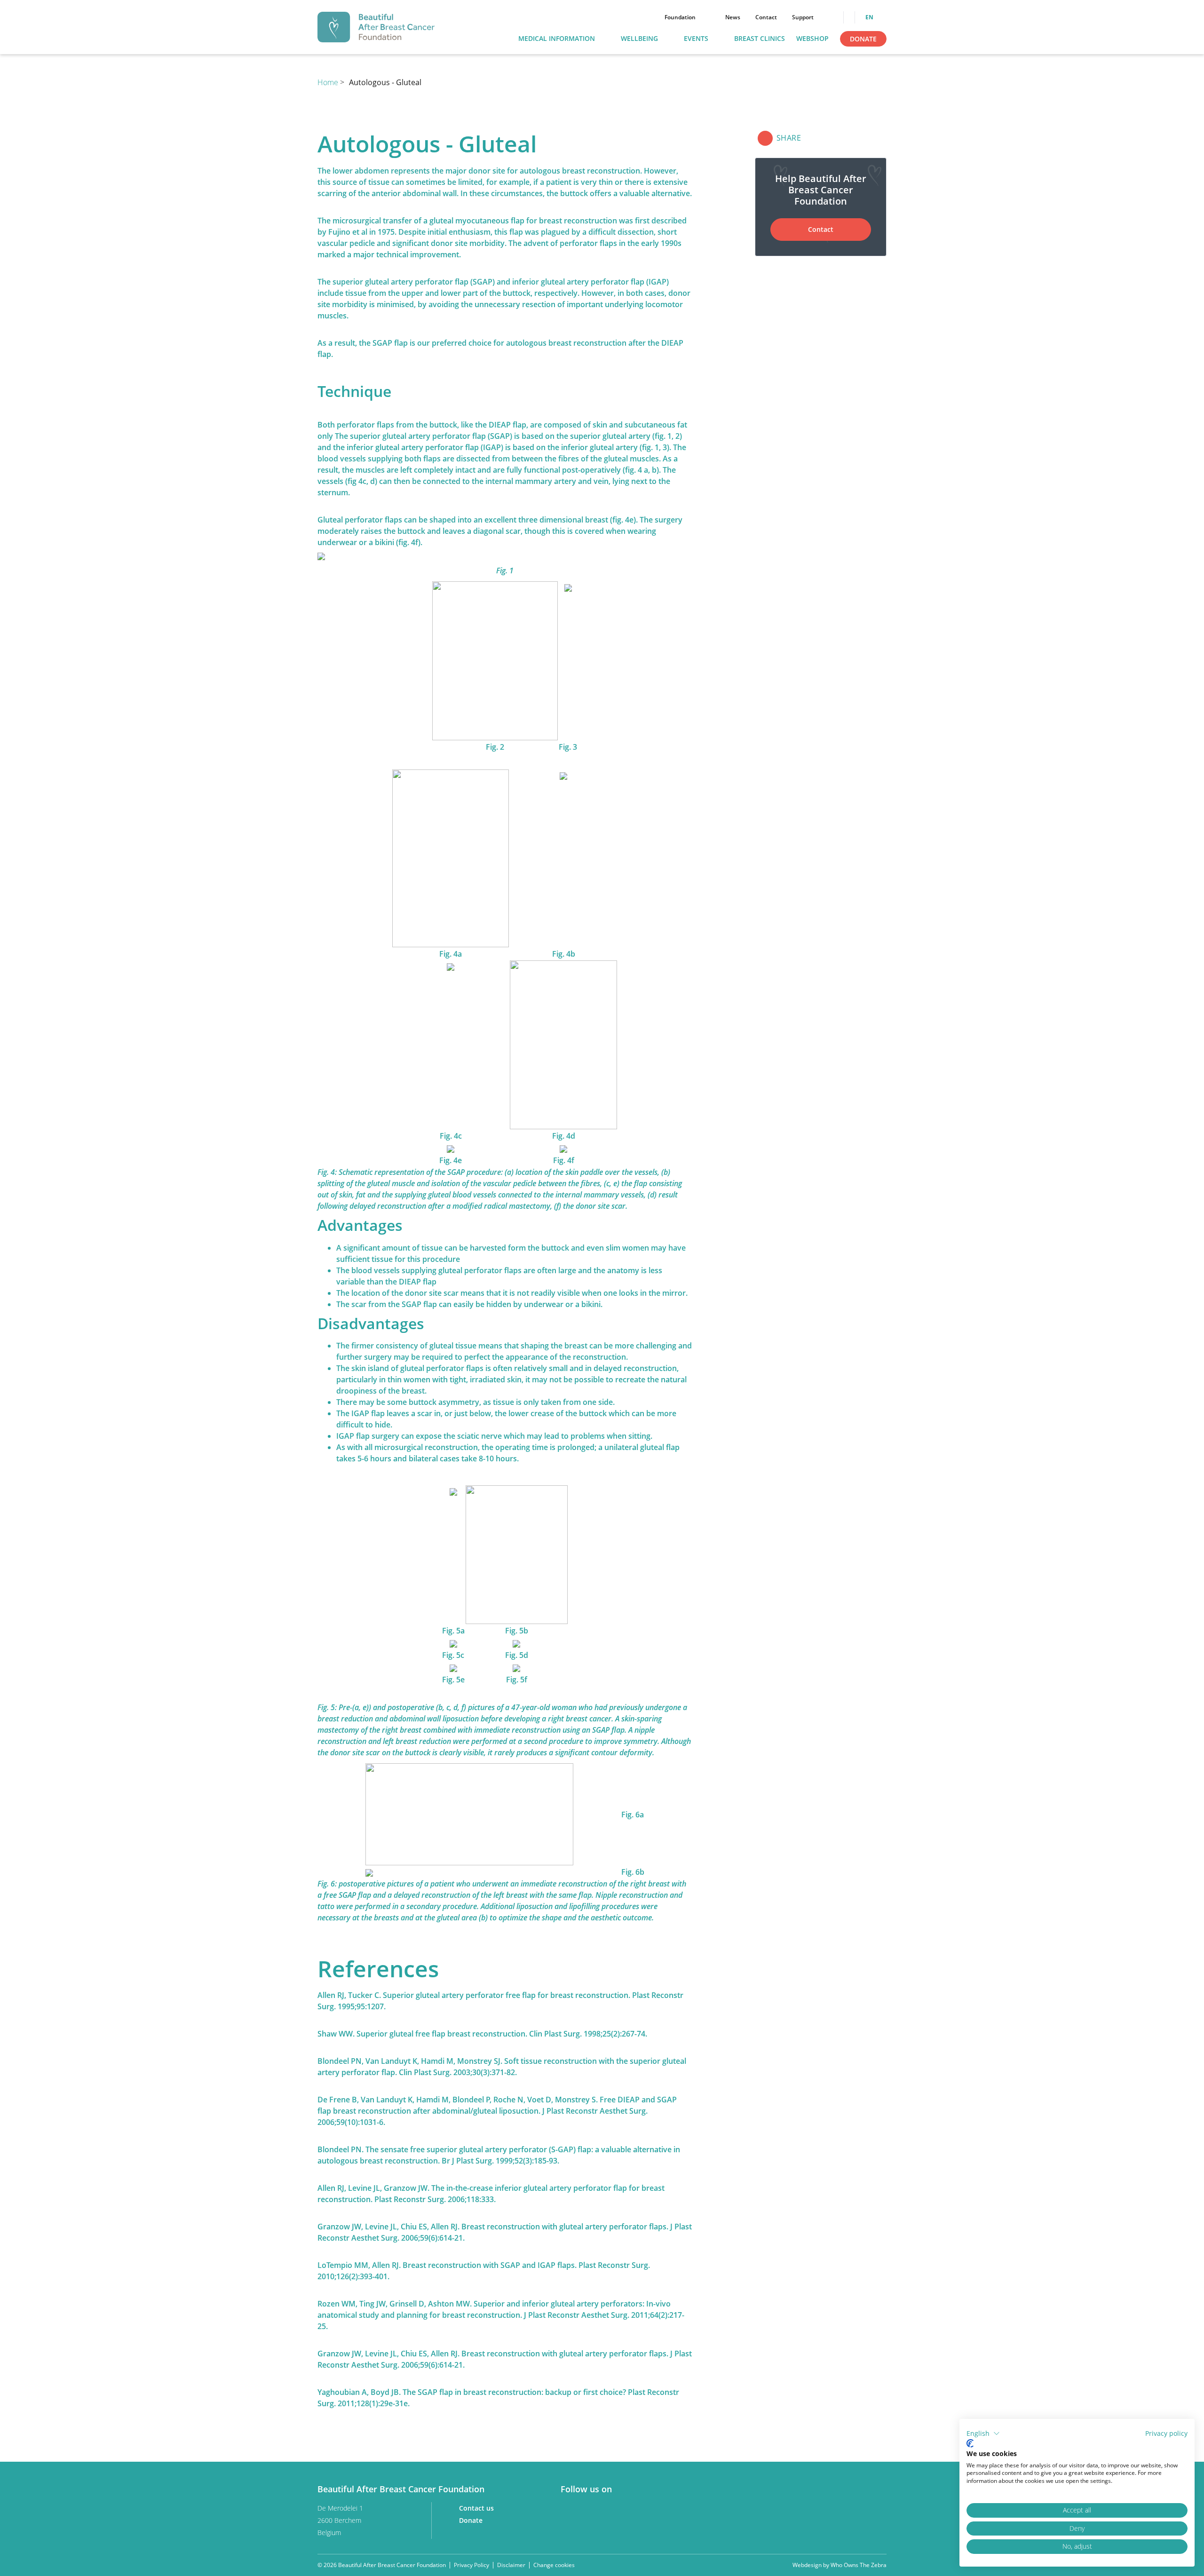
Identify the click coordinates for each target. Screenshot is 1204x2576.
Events (696, 39)
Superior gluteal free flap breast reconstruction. (442, 2034)
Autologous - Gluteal (385, 82)
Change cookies (554, 2565)
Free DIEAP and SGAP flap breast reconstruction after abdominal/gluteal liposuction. (497, 2105)
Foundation (680, 17)
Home (329, 82)
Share (789, 138)
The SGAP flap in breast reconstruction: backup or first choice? (515, 2392)
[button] (983, 2433)
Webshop (812, 39)
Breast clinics (760, 39)
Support (803, 17)
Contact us (477, 2508)
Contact (766, 17)
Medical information (557, 39)
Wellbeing (639, 39)
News (733, 17)
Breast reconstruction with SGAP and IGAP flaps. (490, 2265)
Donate (863, 39)
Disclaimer (511, 2565)
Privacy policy (1166, 2433)
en (870, 17)
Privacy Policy (471, 2565)
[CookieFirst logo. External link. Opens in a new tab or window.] (970, 2443)
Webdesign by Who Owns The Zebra (840, 2565)
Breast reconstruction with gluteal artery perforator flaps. (565, 2227)
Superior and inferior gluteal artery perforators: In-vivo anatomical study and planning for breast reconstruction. (494, 2309)
